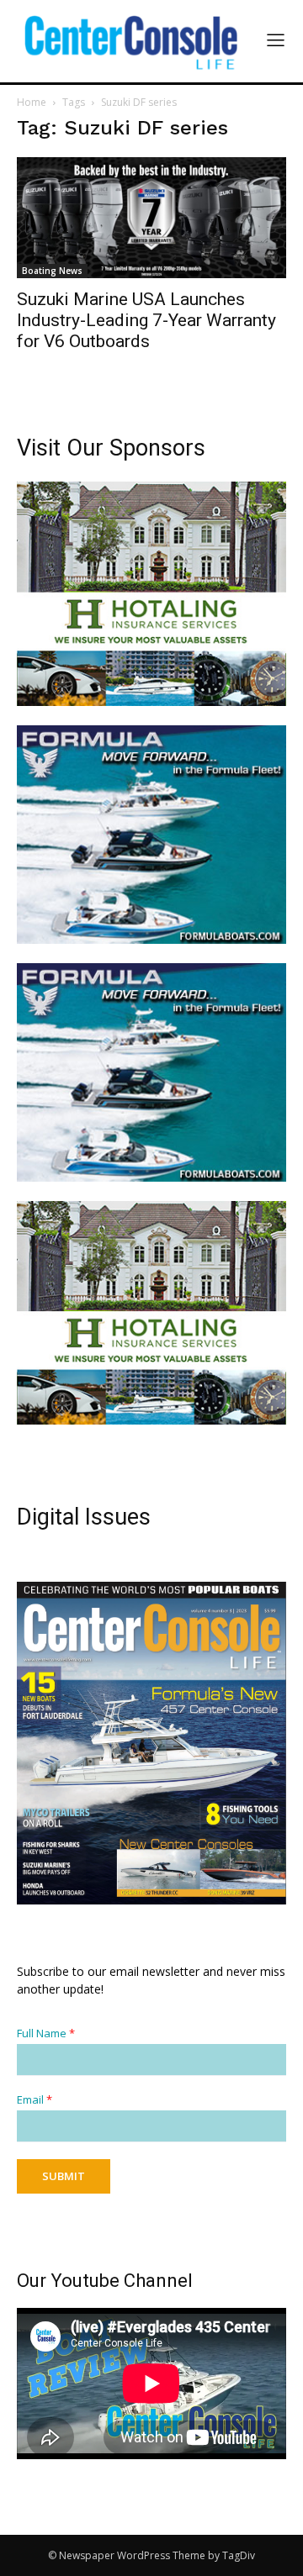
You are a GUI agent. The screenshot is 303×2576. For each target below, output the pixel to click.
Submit (64, 2176)
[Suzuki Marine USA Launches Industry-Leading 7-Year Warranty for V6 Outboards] (151, 218)
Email (35, 2100)
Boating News (52, 271)
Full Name (46, 2033)
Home (32, 102)
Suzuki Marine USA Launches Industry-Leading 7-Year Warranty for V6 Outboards (146, 320)
